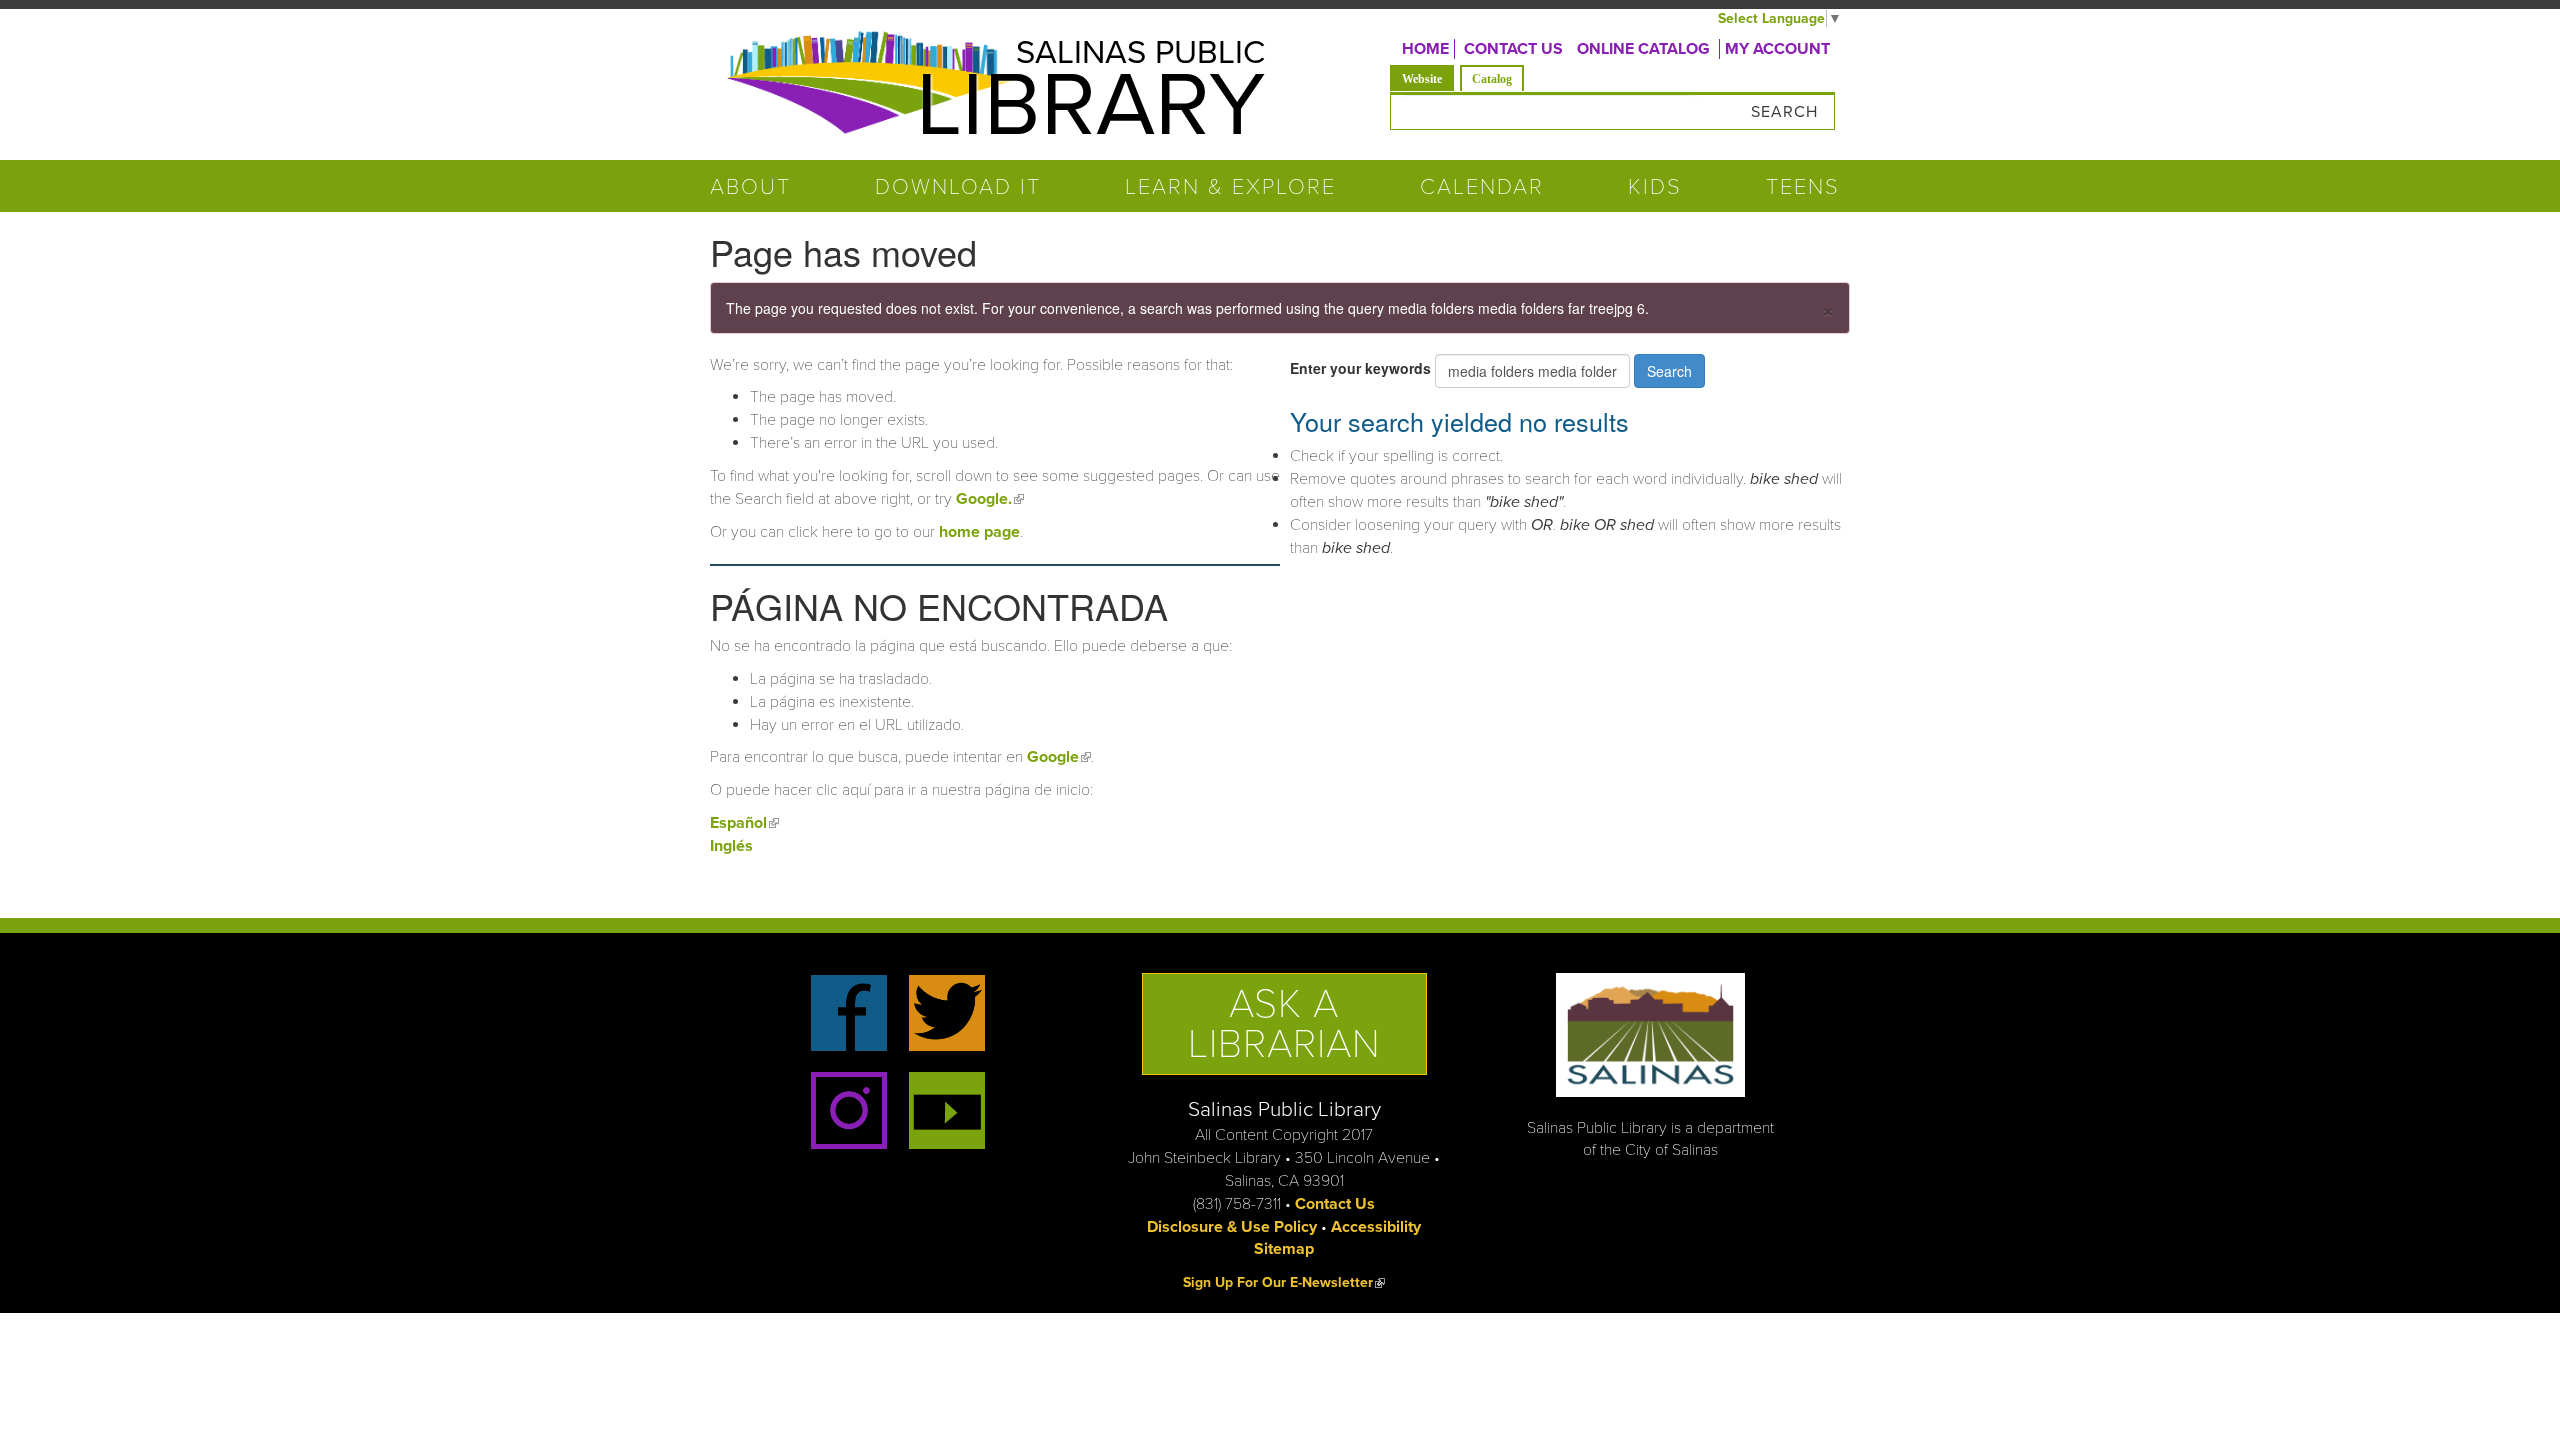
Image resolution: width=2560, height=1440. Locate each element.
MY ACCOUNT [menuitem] (1777, 49)
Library (1090, 106)
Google (1059, 757)
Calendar (1482, 187)
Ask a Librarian (1284, 1024)
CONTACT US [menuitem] (1513, 49)
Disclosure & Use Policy (1232, 1227)
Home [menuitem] (1425, 49)
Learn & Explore (1230, 187)
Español (744, 823)
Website (1428, 78)
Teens (1803, 187)
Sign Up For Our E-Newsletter (1284, 1282)
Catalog (1492, 79)
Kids (1655, 187)
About (750, 187)
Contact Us (1335, 1204)
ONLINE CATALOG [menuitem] (1643, 49)
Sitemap (1284, 1249)
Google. (990, 499)
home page (979, 532)
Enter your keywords (1362, 368)
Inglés (731, 846)
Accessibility (1376, 1227)
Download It (958, 187)
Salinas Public (1140, 52)
